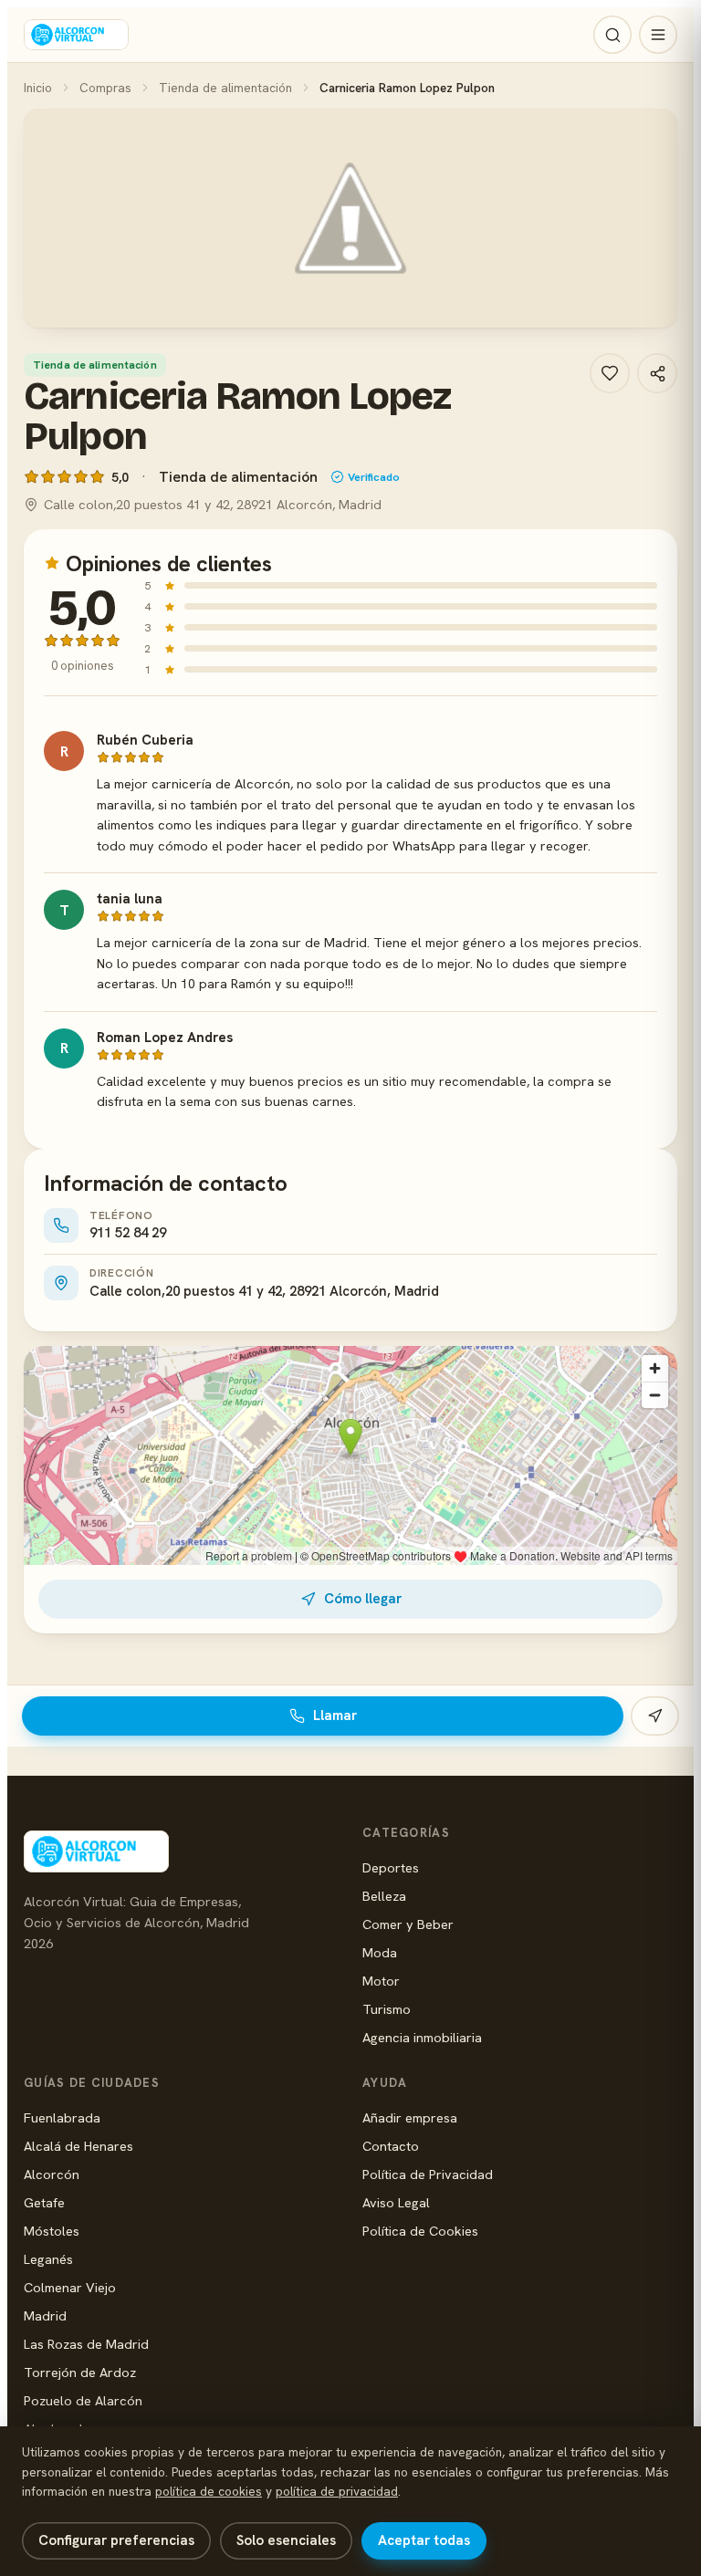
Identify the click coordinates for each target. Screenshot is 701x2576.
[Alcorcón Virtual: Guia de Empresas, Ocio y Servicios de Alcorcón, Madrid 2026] (76, 35)
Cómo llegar (363, 1599)
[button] (350, 218)
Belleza (384, 1896)
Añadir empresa (410, 2117)
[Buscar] (612, 35)
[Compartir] (657, 373)
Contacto (391, 2146)
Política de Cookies (420, 2231)
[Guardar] (610, 373)
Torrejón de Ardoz (80, 2372)
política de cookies (209, 2491)
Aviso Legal (396, 2202)
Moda (380, 1952)
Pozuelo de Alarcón (83, 2400)
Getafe (44, 2202)
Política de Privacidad (428, 2174)
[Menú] (658, 35)
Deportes (391, 1867)
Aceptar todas (424, 2540)
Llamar (335, 1716)
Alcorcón (52, 2174)
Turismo (387, 2009)
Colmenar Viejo (70, 2287)
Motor (381, 1981)
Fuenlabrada (62, 2117)
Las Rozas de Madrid (86, 2344)
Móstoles (52, 2231)
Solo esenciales (286, 2540)
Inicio (38, 88)
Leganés (48, 2259)
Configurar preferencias (116, 2540)
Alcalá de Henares (78, 2146)
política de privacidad (337, 2491)
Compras (105, 88)
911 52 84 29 (128, 1233)
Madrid (45, 2315)
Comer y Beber (408, 1924)
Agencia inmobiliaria (422, 2037)
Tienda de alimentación (225, 88)
